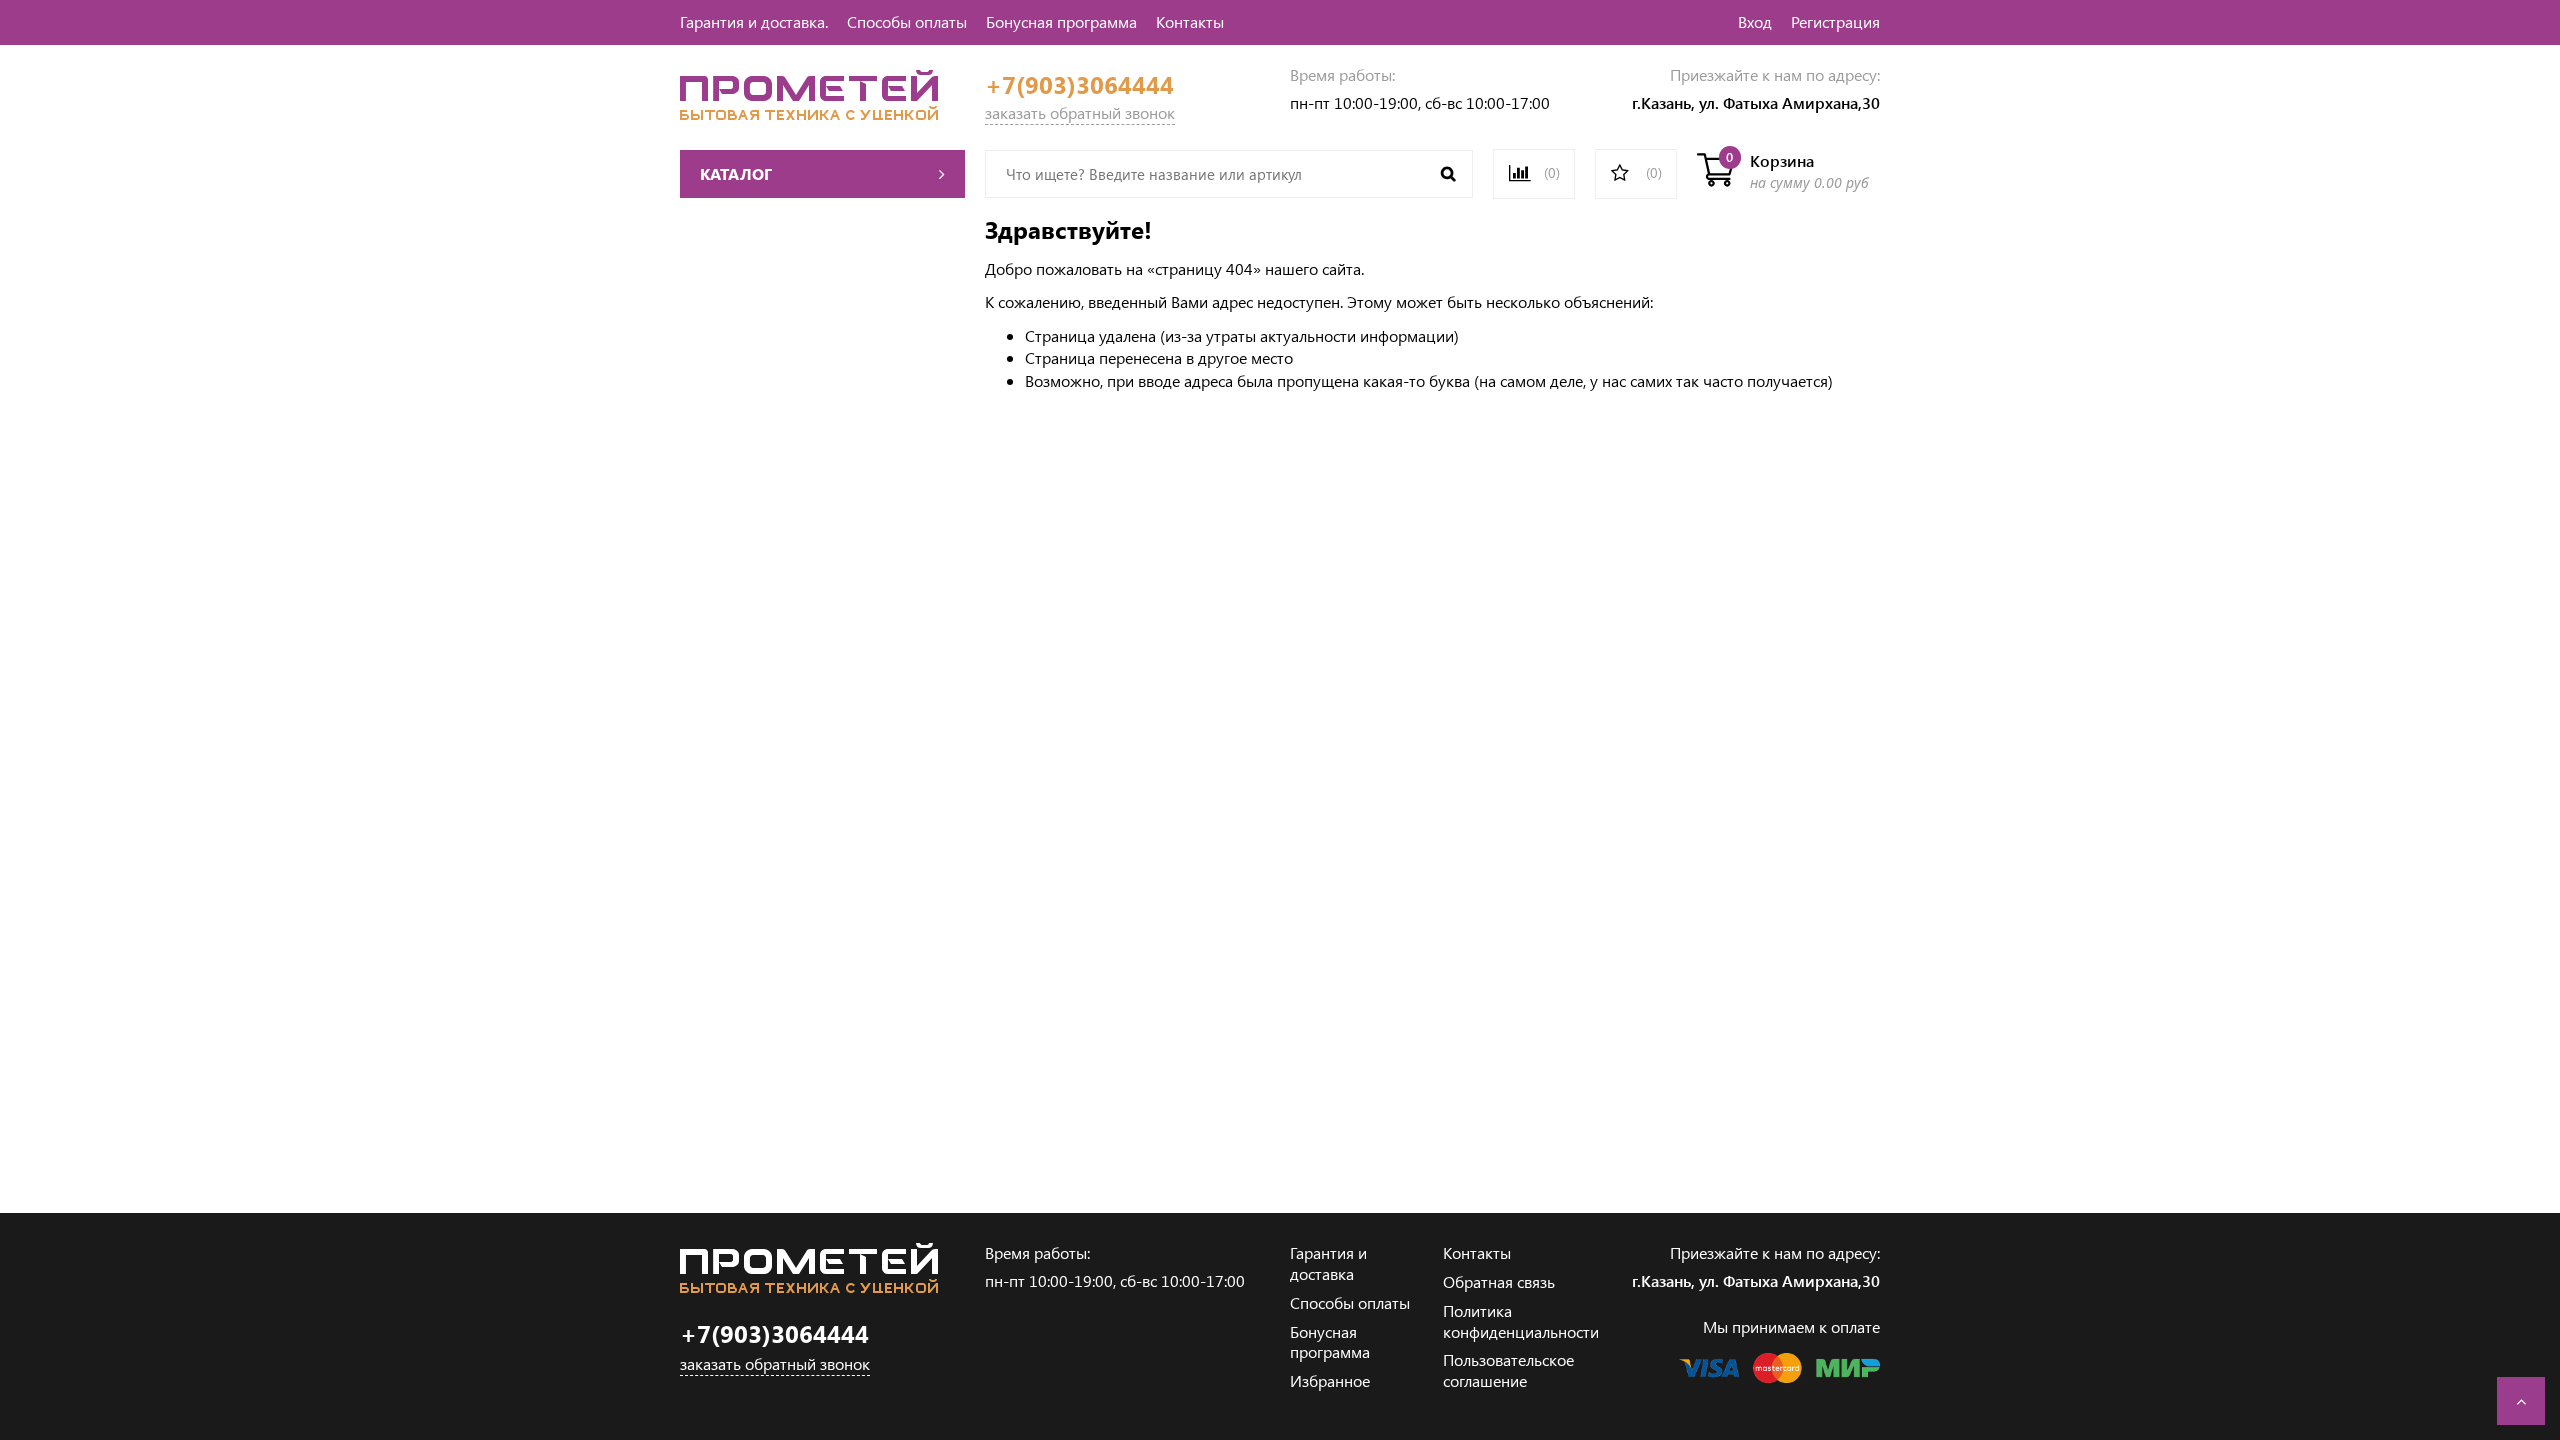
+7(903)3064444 (1079, 84)
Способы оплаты (907, 21)
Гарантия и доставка (1328, 1263)
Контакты (1190, 21)
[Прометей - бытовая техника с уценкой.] (809, 113)
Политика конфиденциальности (1521, 1321)
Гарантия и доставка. (754, 21)
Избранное (1330, 1380)
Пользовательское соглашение (1508, 1370)
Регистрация (1835, 21)
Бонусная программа (1061, 21)
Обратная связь (1499, 1281)
